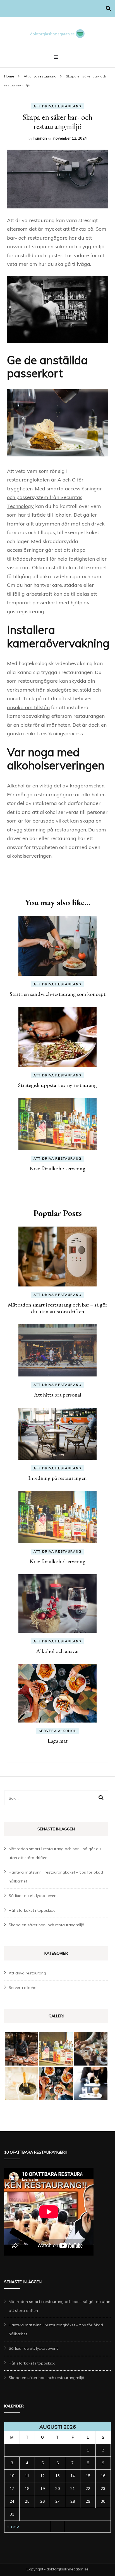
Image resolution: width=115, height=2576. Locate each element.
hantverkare (48, 585)
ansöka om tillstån (28, 707)
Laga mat (57, 1741)
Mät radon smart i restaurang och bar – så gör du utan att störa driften (57, 1308)
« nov (13, 2527)
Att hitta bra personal (57, 1395)
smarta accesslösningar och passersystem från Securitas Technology (54, 497)
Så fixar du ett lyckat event (33, 1896)
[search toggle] (108, 8)
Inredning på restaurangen (57, 1478)
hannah (40, 138)
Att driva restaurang (57, 106)
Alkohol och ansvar (57, 1651)
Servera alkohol (58, 1731)
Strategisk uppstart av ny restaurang (57, 1085)
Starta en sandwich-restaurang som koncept (58, 994)
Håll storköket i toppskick (32, 1910)
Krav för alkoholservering (57, 1168)
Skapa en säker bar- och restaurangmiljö (46, 1925)
